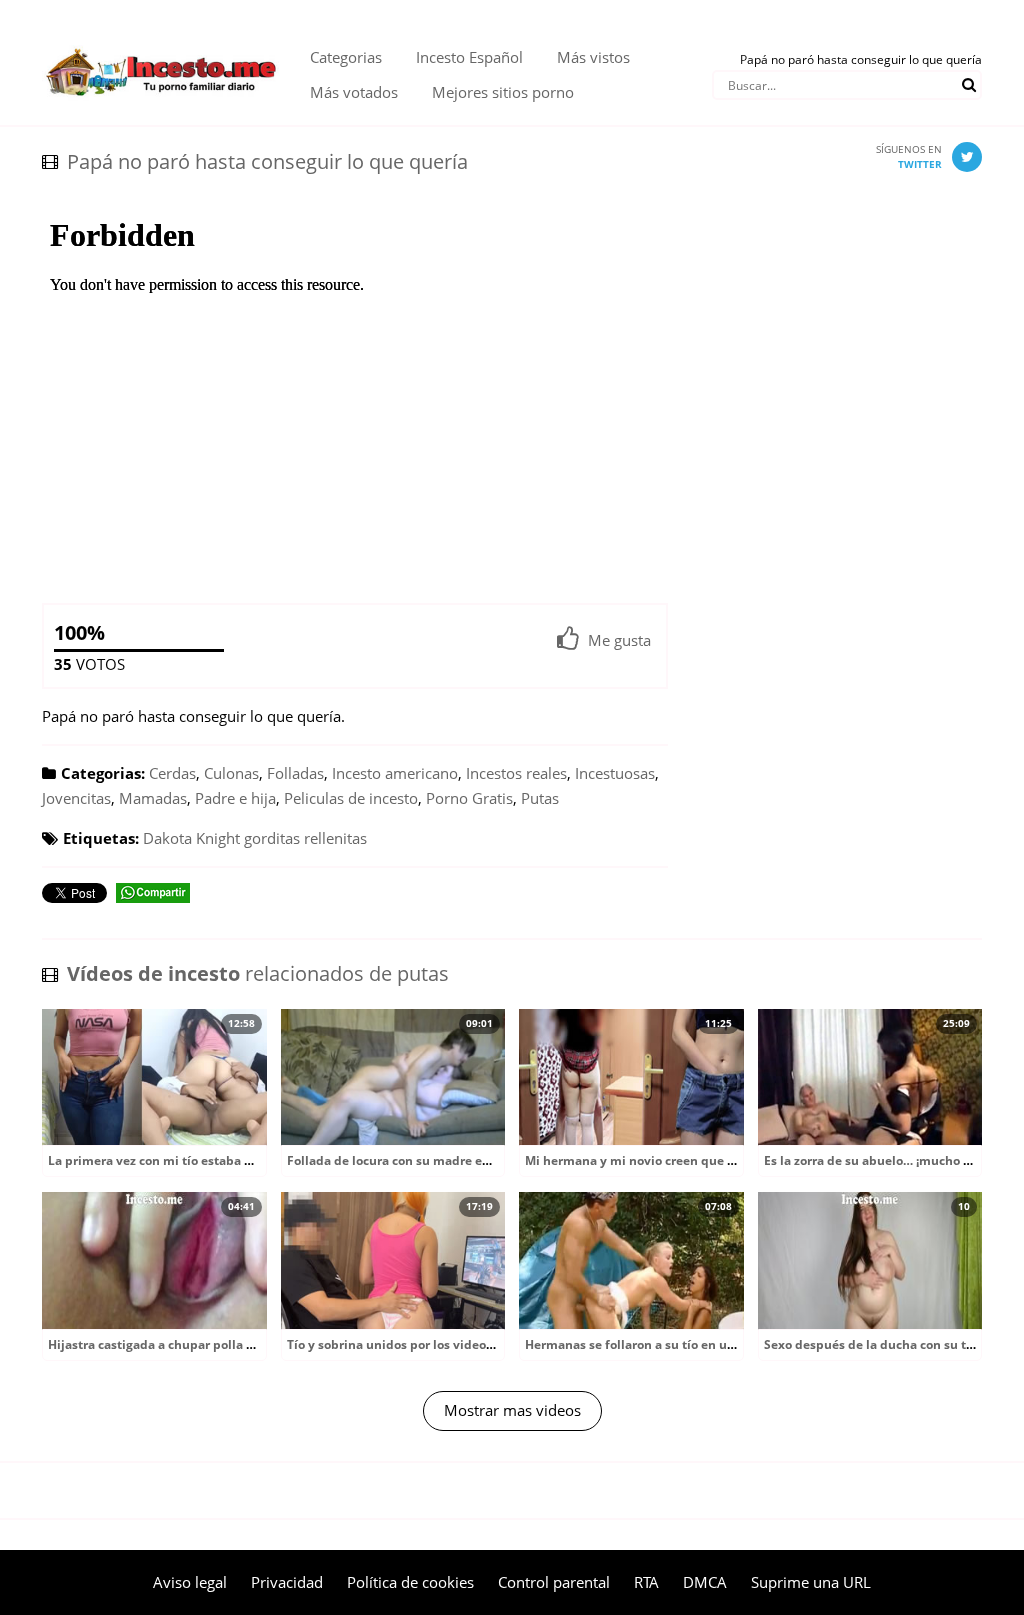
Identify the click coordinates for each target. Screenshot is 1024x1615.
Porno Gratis (469, 798)
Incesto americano (395, 773)
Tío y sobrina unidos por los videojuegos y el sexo (433, 1344)
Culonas (231, 773)
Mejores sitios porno (503, 92)
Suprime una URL (811, 1582)
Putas (540, 798)
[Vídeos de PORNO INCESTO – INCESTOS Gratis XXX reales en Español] (161, 40)
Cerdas (172, 773)
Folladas (295, 773)
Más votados (354, 92)
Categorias (346, 57)
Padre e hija (235, 798)
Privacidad (287, 1582)
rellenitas (335, 838)
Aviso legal (190, 1582)
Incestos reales (516, 773)
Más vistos (593, 57)
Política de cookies (410, 1582)
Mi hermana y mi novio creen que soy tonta (653, 1160)
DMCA (705, 1582)
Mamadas (153, 798)
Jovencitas (76, 798)
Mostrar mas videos (512, 1410)
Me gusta (619, 640)
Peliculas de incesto (351, 798)
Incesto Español (469, 57)
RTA (646, 1582)
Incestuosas (615, 773)
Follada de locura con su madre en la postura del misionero (462, 1160)
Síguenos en (909, 156)
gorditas (272, 838)
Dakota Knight (191, 838)
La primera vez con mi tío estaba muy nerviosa (186, 1160)
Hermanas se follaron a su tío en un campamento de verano (702, 1344)
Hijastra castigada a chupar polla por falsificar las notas (212, 1344)
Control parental (554, 1582)
